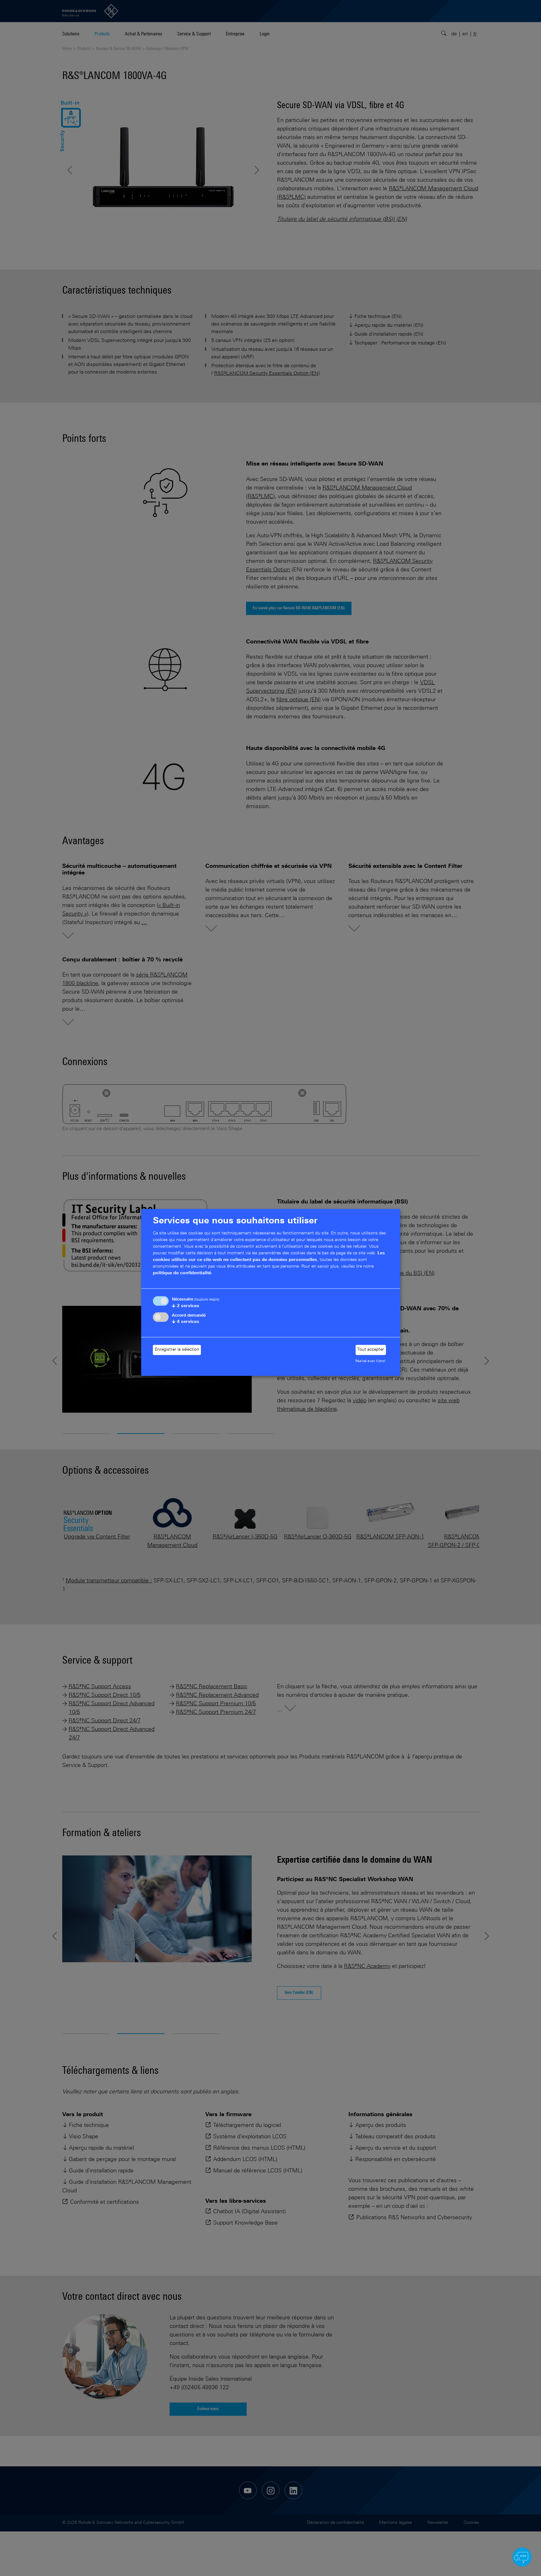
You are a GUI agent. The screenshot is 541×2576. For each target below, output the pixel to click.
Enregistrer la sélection (177, 1350)
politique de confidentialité (182, 1273)
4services (186, 1322)
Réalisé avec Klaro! (370, 1361)
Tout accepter (371, 1350)
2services (186, 1306)
